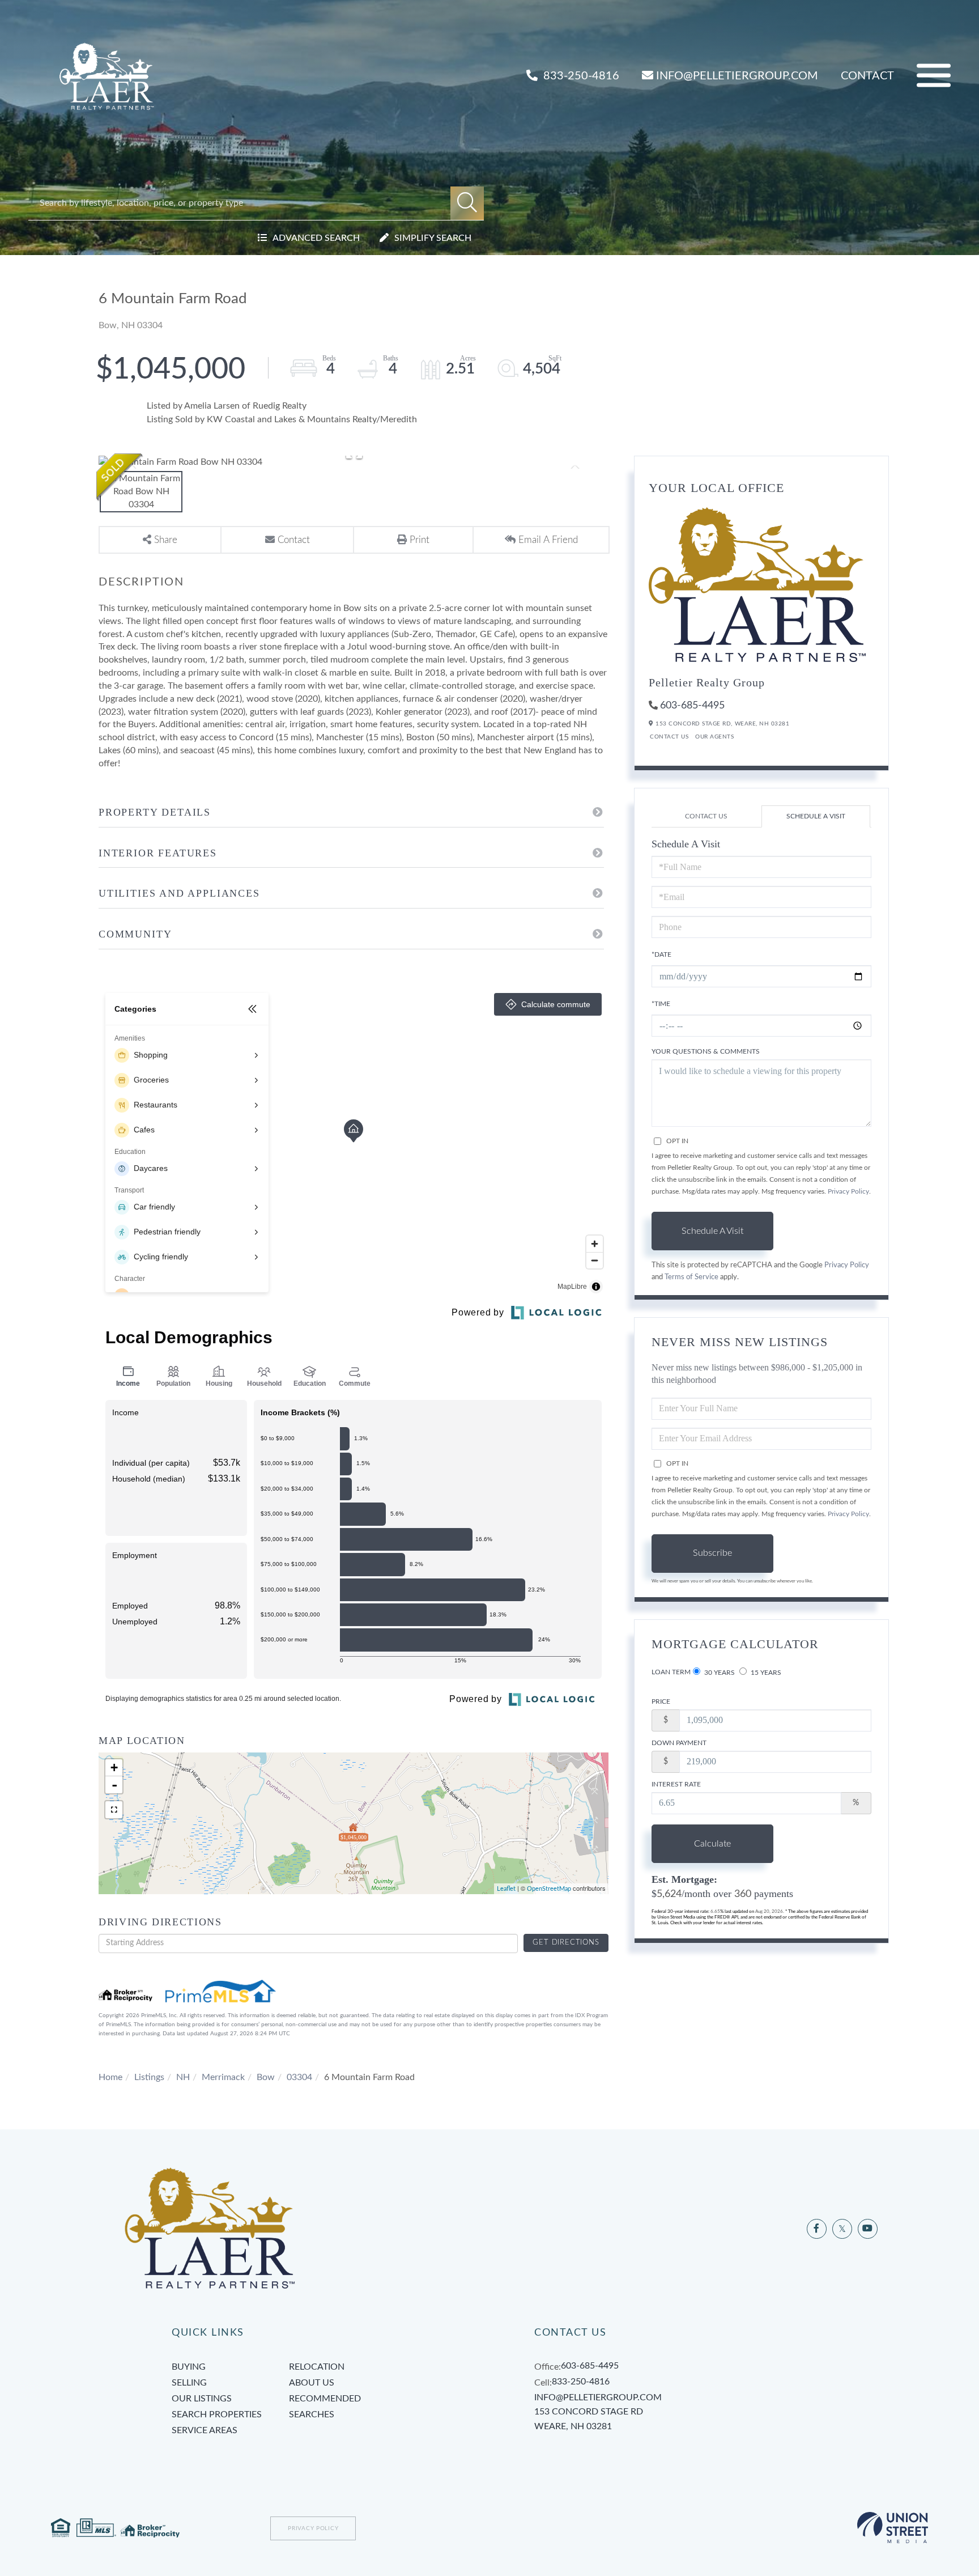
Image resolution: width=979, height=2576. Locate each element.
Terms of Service (691, 1277)
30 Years (719, 1673)
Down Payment (679, 1743)
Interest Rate (676, 1784)
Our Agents (714, 737)
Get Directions (566, 1943)
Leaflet (506, 1889)
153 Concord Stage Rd (589, 2419)
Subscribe (712, 1553)
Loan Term (671, 1672)
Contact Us (669, 737)
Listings (149, 2077)
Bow (266, 2077)
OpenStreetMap (549, 1889)
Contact (867, 76)
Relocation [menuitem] (317, 2367)
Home (110, 2077)
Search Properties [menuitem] (217, 2414)
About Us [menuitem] (312, 2383)
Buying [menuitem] (189, 2367)
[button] (467, 203)
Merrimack (223, 2077)
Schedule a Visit (816, 816)
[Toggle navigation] (934, 76)
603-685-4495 (692, 706)
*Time (661, 1004)
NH (183, 2077)
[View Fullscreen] (114, 1810)
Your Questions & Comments (706, 1051)
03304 (299, 2077)
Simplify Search (433, 238)
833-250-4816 (580, 76)
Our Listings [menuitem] (202, 2399)
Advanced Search (316, 238)
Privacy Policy (848, 1191)
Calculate (712, 1844)
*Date (661, 954)
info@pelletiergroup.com (737, 76)
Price (661, 1701)
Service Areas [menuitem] (205, 2430)
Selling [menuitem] (189, 2383)
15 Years (765, 1673)
